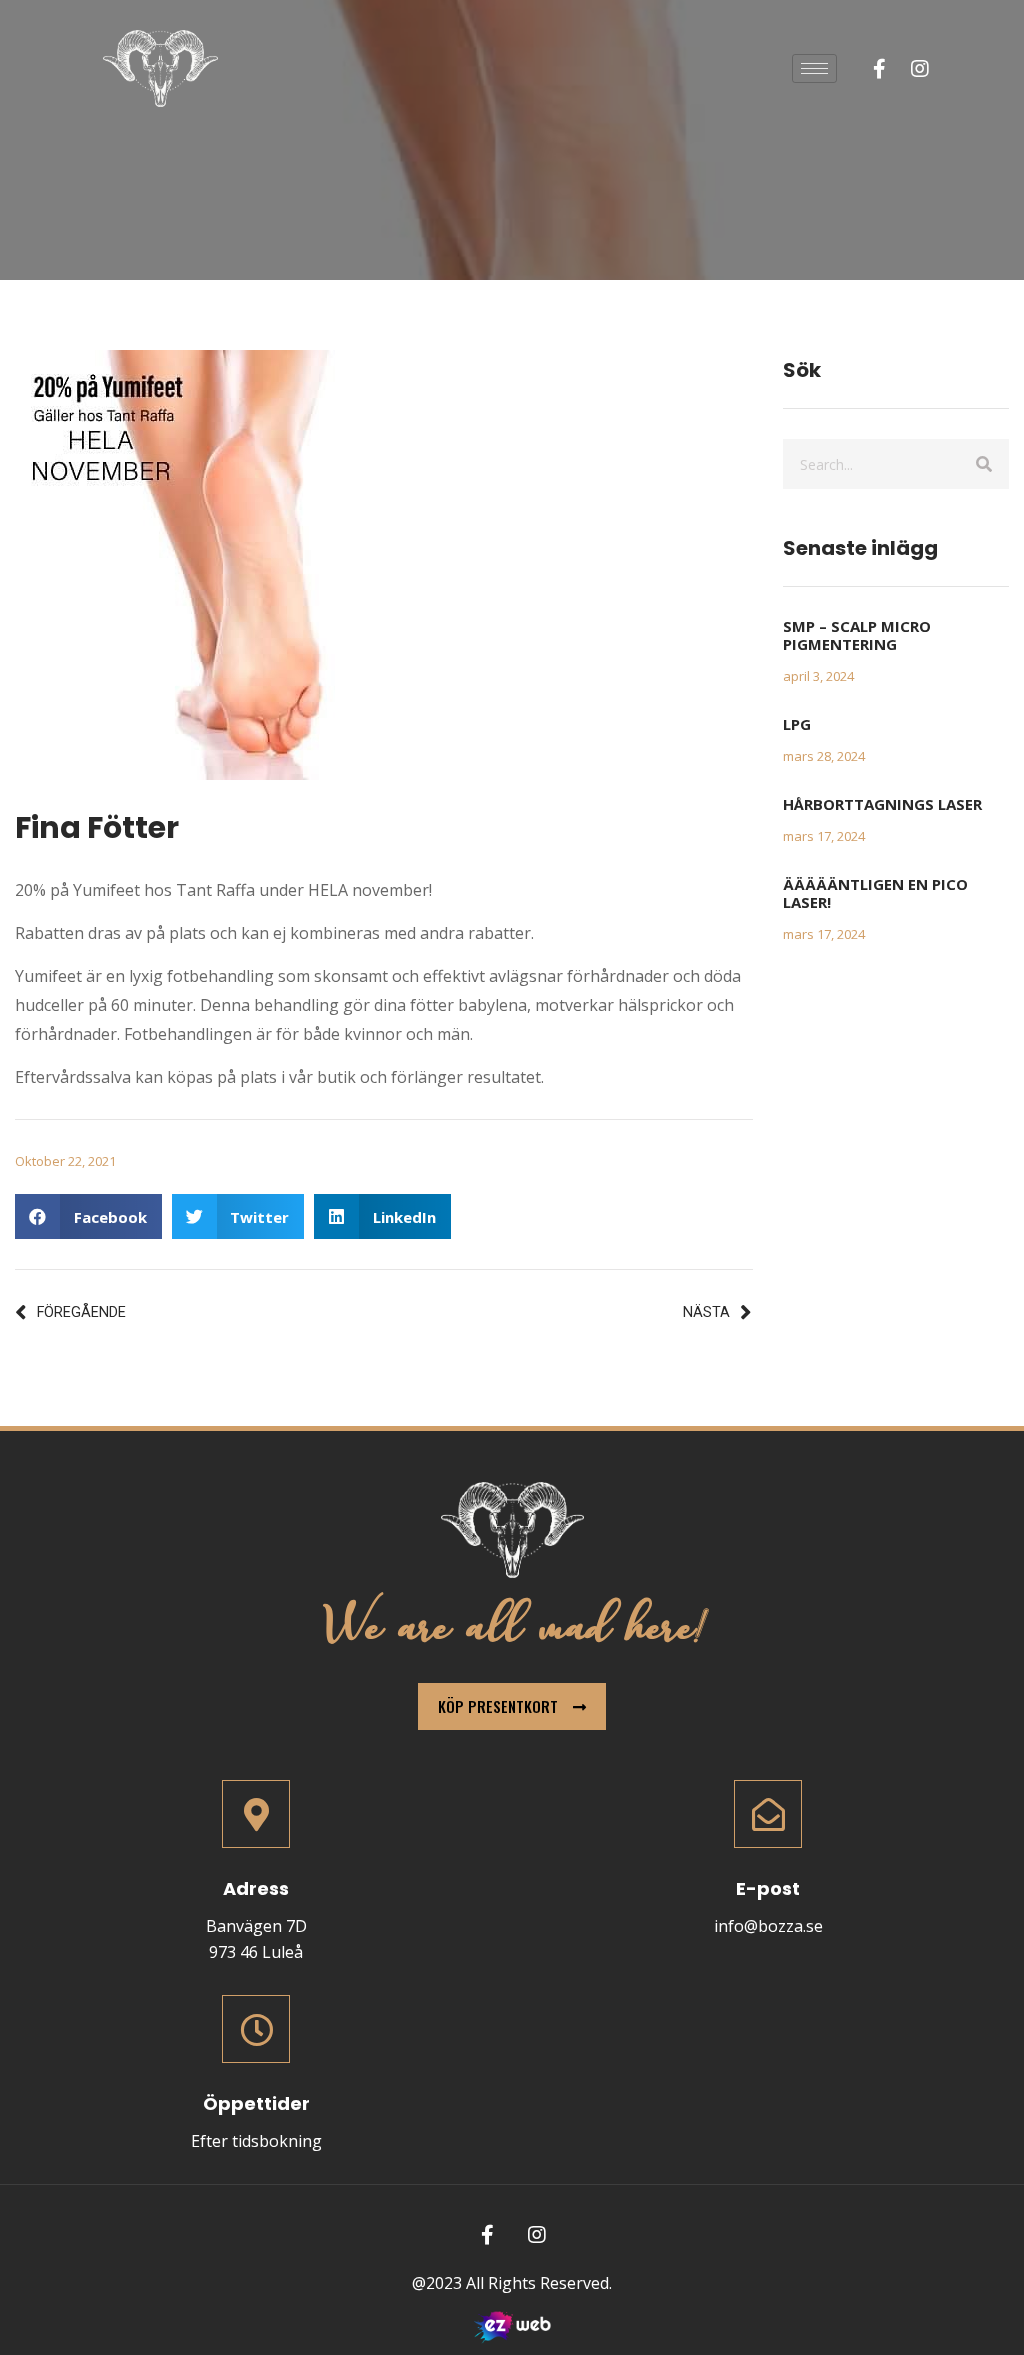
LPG (797, 724)
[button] (88, 1216)
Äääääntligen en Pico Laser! (875, 893)
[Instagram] (920, 69)
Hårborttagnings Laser (882, 804)
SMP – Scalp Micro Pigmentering (857, 635)
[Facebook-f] (880, 69)
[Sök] (984, 464)
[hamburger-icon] (814, 68)
